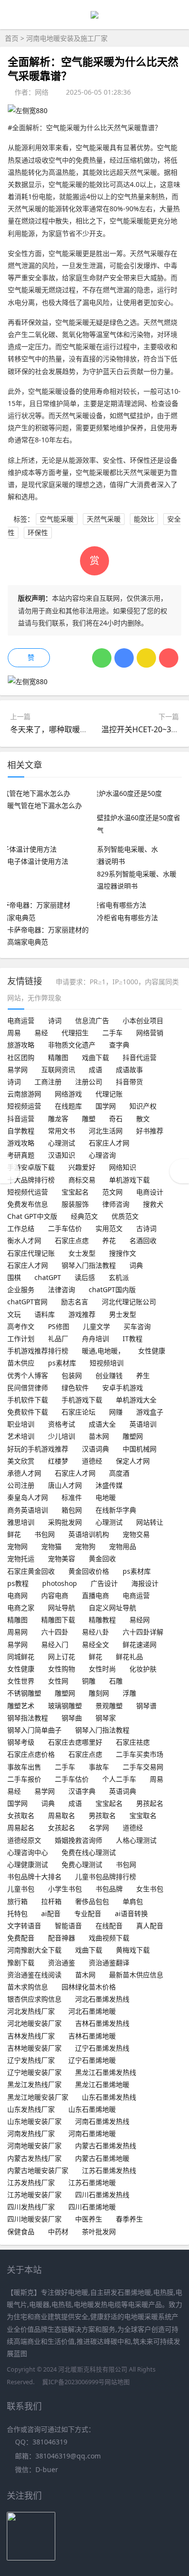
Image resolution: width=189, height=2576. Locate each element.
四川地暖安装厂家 (34, 2219)
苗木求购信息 (28, 1987)
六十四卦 (55, 1632)
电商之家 (21, 1608)
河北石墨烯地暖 (92, 2011)
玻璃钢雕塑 (65, 1706)
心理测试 (62, 1143)
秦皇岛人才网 (28, 1497)
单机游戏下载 (129, 1180)
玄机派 (119, 1277)
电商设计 (150, 1192)
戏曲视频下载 (109, 1938)
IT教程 (133, 1339)
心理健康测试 (28, 1864)
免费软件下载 (28, 1412)
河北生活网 (106, 1131)
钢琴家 (106, 1718)
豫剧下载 (21, 1962)
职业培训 (21, 1424)
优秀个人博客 (28, 1375)
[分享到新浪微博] (169, 658)
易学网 (17, 1069)
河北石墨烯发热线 (102, 1999)
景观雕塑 (109, 1706)
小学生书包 (65, 1889)
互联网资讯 (58, 1069)
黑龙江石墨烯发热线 (106, 2072)
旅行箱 (17, 1901)
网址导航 (62, 1608)
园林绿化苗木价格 (89, 1987)
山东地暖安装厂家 (34, 2121)
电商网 (17, 1595)
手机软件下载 (28, 1400)
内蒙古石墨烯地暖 (102, 2158)
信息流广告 (92, 1020)
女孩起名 (62, 1827)
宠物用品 (123, 1546)
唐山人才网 (65, 1485)
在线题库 (68, 1106)
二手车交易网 (143, 1767)
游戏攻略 (21, 1143)
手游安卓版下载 (31, 1167)
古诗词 (146, 1228)
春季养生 (129, 2219)
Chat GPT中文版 (32, 1216)
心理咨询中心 (28, 1852)
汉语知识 (62, 1155)
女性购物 (62, 1669)
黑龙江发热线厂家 (34, 2084)
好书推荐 (150, 1131)
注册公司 (89, 1082)
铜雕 (89, 1681)
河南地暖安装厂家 (34, 2146)
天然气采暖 (104, 519)
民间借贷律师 (28, 1388)
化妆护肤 (143, 1669)
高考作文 (21, 1326)
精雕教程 (102, 1620)
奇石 (116, 1119)
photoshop (60, 1583)
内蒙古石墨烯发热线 (106, 2146)
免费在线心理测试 (89, 1852)
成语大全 (102, 1424)
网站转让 (150, 1522)
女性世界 (21, 1681)
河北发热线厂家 (31, 2011)
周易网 (17, 1632)
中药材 (58, 2231)
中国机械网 (140, 1449)
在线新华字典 (116, 1510)
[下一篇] (179, 1171)
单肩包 (133, 1901)
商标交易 (82, 1180)
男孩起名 (150, 1803)
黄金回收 (102, 1558)
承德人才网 (24, 1473)
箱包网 (72, 1510)
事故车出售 (24, 1767)
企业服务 (21, 1289)
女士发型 (82, 1253)
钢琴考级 (21, 1742)
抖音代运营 (140, 1057)
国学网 (106, 1106)
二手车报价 (24, 1779)
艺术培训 (21, 1436)
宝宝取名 (143, 1815)
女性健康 (152, 1351)
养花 (109, 1240)
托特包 (17, 1913)
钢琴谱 (146, 1706)
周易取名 (62, 1815)
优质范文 (125, 1216)
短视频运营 (24, 1106)
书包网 (45, 1534)
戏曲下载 (95, 1057)
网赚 (116, 1412)
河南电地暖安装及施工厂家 (67, 38)
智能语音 (68, 1926)
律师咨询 (116, 1204)
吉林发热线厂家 (31, 2036)
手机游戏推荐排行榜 (38, 1351)
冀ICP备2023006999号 (73, 2382)
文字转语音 (24, 1926)
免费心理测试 (82, 1864)
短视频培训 (107, 1363)
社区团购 (21, 1057)
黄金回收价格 (89, 1571)
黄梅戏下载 (133, 1950)
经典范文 (84, 1216)
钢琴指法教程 (28, 1718)
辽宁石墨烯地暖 (92, 2060)
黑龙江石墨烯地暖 (102, 2084)
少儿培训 (62, 1436)
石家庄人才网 (109, 1143)
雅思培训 (21, 1522)
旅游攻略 (21, 1045)
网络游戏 (68, 1094)
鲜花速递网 (140, 1644)
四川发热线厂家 (31, 2207)
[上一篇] (10, 1171)
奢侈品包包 (92, 1901)
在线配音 (109, 1926)
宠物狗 (85, 1546)
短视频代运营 (28, 1192)
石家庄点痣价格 (31, 1754)
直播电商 (95, 1595)
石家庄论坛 (79, 1412)
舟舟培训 (95, 1339)
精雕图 (58, 1057)
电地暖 (106, 1497)
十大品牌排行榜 (31, 1180)
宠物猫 (51, 1546)
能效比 (144, 519)
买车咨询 (137, 1326)
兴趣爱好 (82, 1167)
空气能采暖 (57, 519)
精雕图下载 (58, 1620)
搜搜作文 (123, 1253)
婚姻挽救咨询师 (79, 1840)
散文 (143, 1119)
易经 (41, 1033)
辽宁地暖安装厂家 (34, 2072)
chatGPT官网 (27, 1302)
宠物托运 (21, 1558)
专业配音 (88, 1913)
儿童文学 (96, 1326)
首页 (12, 38)
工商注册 (48, 1082)
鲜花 (14, 1534)
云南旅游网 (24, 1094)
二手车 (112, 1033)
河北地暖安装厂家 (34, 2023)
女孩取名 (21, 1815)
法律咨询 (62, 1289)
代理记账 (109, 1094)
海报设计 (145, 1583)
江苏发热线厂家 (31, 2182)
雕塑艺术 (21, 1706)
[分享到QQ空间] (146, 658)
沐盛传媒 (109, 1485)
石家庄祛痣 (133, 1742)
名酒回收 (143, 1240)
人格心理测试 (136, 1840)
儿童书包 (21, 1889)
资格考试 (62, 1424)
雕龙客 (58, 1119)
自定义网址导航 (112, 1608)
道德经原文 (24, 1840)
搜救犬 (153, 1204)
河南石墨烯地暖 (92, 2133)
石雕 (116, 1681)
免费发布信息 (28, 1204)
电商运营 (21, 1020)
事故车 (99, 1767)
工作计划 (21, 1339)
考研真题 (21, 1155)
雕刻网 (99, 1693)
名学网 (99, 1827)
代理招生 (75, 1033)
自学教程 (21, 1131)
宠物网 (17, 1546)
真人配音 (150, 1926)
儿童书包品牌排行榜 (106, 1877)
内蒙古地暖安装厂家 (38, 2170)
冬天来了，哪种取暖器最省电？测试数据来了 (88, 729)
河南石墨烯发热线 (102, 2121)
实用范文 (109, 1228)
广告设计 (104, 1583)
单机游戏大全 (136, 1400)
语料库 (45, 1314)
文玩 (14, 1314)
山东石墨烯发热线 (109, 2097)
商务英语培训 (28, 1510)
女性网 (58, 1681)
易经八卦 (95, 1632)
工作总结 (21, 1228)
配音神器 (62, 1938)
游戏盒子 (150, 1412)
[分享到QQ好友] (124, 658)
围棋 (14, 1277)
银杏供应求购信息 (34, 1999)
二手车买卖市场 (140, 1754)
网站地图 (117, 2382)
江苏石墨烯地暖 (92, 2182)
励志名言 (75, 1302)
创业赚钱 (109, 1375)
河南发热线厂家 (31, 2133)
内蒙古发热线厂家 (34, 2158)
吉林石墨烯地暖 (92, 2036)
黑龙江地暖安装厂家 (38, 2097)
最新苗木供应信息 (136, 1975)
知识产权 (143, 1106)
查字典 (119, 1045)
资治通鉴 (62, 1962)
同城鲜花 (21, 1657)
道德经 (92, 1461)
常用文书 (62, 1131)
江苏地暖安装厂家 (34, 2195)
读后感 (85, 1277)
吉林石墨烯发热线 (102, 2023)
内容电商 (55, 1595)
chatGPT (48, 1277)
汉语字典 (82, 1791)
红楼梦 (58, 1461)
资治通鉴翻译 (109, 1962)
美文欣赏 (21, 1461)
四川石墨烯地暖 (92, 2207)
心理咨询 (102, 1155)
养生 (143, 1375)
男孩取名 (102, 1815)
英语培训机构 (89, 1534)
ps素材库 (62, 1363)
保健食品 (21, 2231)
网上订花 (62, 1657)
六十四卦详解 (143, 1632)
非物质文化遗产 (72, 1045)
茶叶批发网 (99, 2231)
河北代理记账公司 (129, 1302)
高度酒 (119, 1473)
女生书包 (150, 1889)
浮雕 (129, 1693)
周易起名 (21, 1827)
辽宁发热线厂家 (31, 2060)
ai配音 (51, 1913)
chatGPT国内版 (112, 1289)
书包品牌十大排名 (34, 1877)
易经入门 (55, 1644)
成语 (95, 1069)
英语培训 (143, 1424)
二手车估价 (65, 1228)
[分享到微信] (102, 658)
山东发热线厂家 (31, 2109)
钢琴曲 (72, 1718)
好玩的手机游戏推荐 (38, 1449)
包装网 (72, 1375)
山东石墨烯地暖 (92, 2109)
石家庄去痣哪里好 (75, 1742)
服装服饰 (75, 1204)
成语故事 (129, 1069)
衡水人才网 (24, 1240)
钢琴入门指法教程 (89, 1265)
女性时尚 (102, 1669)
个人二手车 (119, 1779)
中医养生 (89, 2219)
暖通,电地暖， (103, 1351)
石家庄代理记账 (31, 1253)
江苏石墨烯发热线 (109, 2170)
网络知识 (123, 1167)
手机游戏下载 (82, 1400)
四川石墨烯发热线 (102, 2195)
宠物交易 (136, 1534)
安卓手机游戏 (123, 1388)
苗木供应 (21, 1363)
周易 (14, 1033)
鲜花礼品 (129, 1657)
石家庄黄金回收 (31, 1571)
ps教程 (18, 1583)
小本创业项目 (143, 1020)
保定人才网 (133, 1461)
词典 (136, 1265)
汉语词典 (95, 1449)
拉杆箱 (51, 1901)
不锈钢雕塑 (24, 1693)
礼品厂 (58, 1339)
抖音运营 (21, 1119)
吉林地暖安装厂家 (34, 2048)
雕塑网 (133, 1436)
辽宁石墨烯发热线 (102, 2048)
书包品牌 (109, 1889)
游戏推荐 (82, 1314)
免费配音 (21, 1938)
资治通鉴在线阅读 (34, 1975)
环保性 (38, 532)
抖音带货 (129, 1082)
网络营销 (150, 1033)
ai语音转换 (131, 1913)
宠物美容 (62, 1558)
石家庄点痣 (72, 1240)
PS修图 (59, 1326)
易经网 (140, 1620)
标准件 (72, 1497)
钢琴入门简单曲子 (34, 1730)
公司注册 (21, 1485)
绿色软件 (75, 1388)
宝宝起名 (75, 1192)
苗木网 (99, 1436)
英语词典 (123, 1791)
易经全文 (95, 1644)
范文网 (112, 1192)
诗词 (55, 1020)
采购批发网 (65, 1522)
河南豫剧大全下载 (34, 1950)
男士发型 (123, 1314)
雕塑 (89, 1119)
